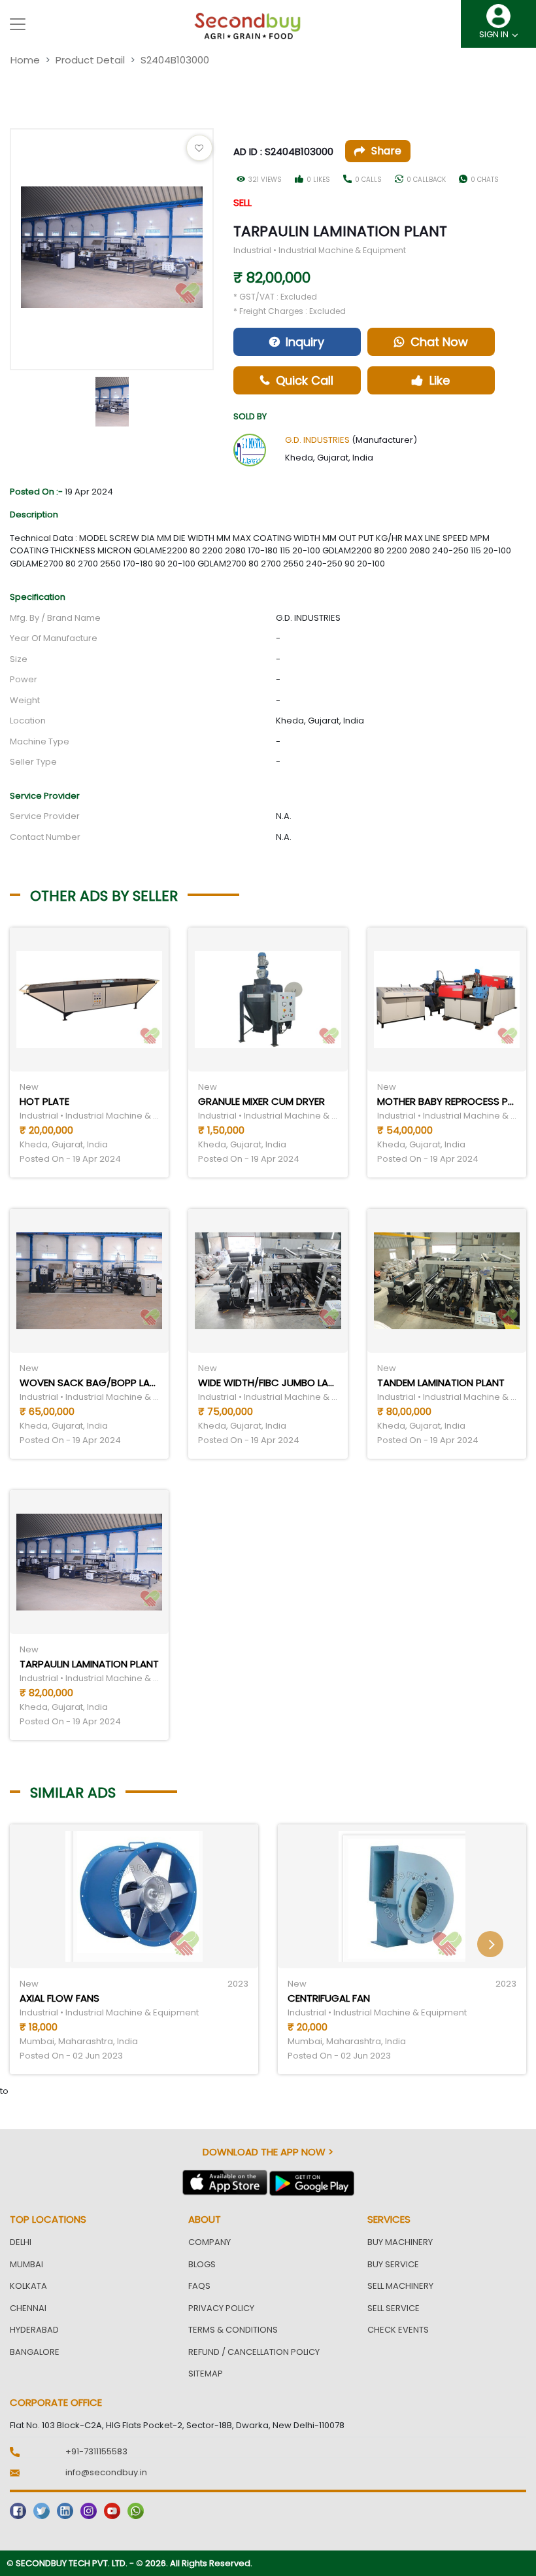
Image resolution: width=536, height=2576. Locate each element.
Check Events (398, 2330)
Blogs (202, 2264)
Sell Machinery (400, 2286)
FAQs (199, 2286)
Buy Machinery (400, 2242)
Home (25, 60)
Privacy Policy (221, 2308)
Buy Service (393, 2264)
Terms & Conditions (233, 2330)
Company (209, 2242)
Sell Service (394, 2308)
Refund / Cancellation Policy (254, 2352)
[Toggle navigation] (18, 24)
